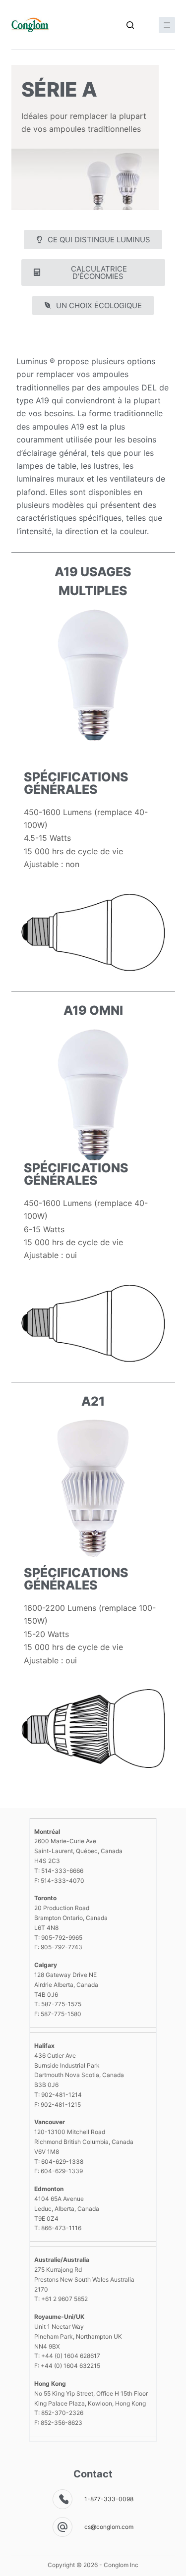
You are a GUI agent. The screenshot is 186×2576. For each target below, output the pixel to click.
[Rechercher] (130, 25)
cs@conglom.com (109, 2527)
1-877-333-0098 (109, 2499)
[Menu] (167, 25)
